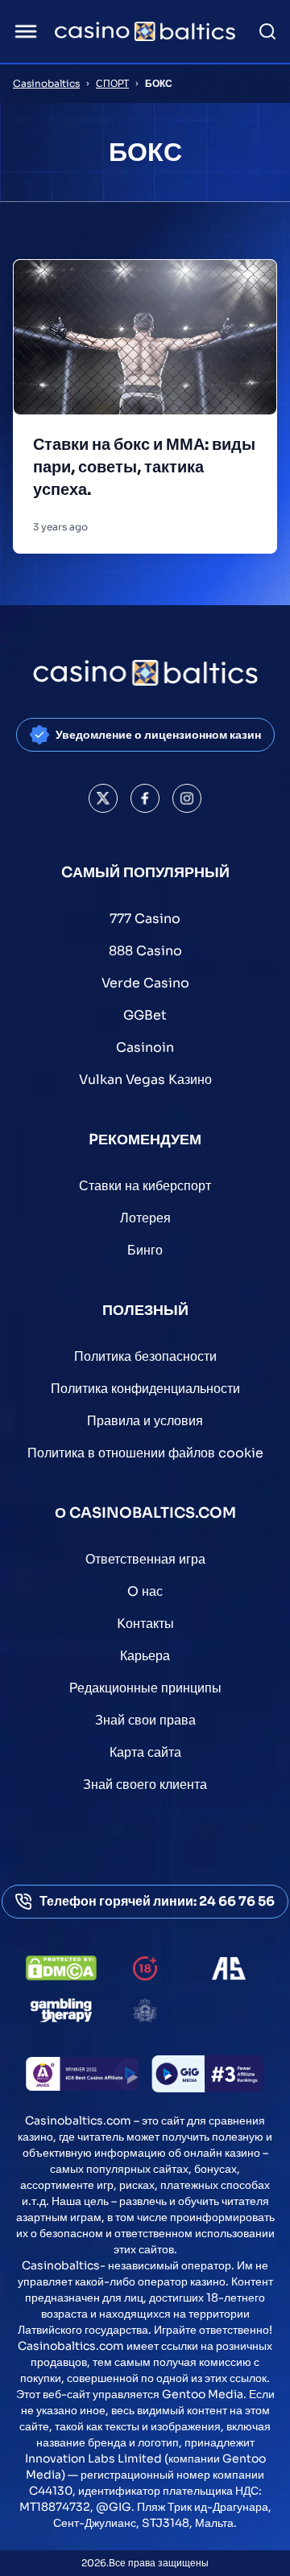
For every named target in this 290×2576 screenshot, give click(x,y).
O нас (145, 1591)
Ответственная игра (145, 1559)
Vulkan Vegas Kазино (145, 1080)
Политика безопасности (145, 1356)
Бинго (145, 1250)
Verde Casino (145, 983)
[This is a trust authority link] (229, 1968)
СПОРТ (112, 83)
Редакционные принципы (145, 1688)
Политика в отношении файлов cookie (145, 1453)
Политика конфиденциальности (145, 1389)
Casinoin (145, 1047)
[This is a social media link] (103, 798)
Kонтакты (145, 1624)
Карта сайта (145, 1752)
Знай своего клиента (145, 1785)
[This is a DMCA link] (61, 1968)
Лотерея (145, 1218)
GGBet (145, 1015)
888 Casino (145, 951)
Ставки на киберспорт (145, 1186)
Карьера (145, 1656)
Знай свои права (145, 1720)
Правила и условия (145, 1421)
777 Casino (145, 919)
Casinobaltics (46, 83)
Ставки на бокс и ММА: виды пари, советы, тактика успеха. (144, 467)
